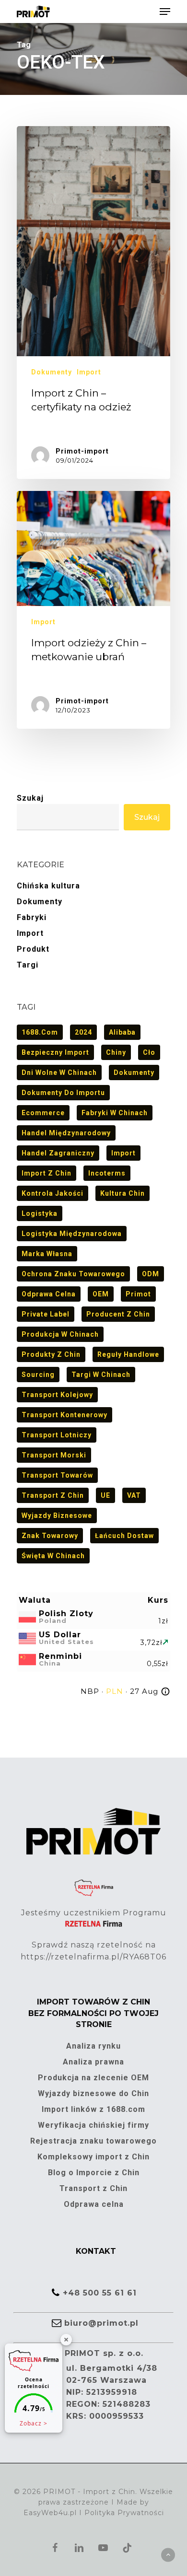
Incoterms (107, 1173)
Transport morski (54, 1455)
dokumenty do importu (63, 1093)
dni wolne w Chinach (59, 1072)
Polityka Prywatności (124, 2513)
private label (46, 1314)
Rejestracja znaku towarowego (93, 2141)
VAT (134, 1495)
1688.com (40, 1032)
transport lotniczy (57, 1435)
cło (149, 1052)
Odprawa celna (49, 1294)
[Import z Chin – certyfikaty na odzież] (93, 303)
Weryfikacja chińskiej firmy (93, 2125)
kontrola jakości (53, 1193)
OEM (101, 1294)
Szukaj (30, 798)
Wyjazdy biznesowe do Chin (93, 2093)
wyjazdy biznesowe (57, 1515)
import (123, 1153)
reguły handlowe (128, 1354)
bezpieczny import (55, 1052)
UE (105, 1495)
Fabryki (32, 917)
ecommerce (43, 1113)
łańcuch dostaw (124, 1536)
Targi (28, 965)
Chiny (116, 1052)
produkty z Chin (51, 1354)
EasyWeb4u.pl (50, 2513)
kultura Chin (123, 1193)
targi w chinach (101, 1375)
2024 (83, 1032)
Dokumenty (52, 372)
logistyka (40, 1213)
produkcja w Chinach (60, 1334)
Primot (138, 1294)
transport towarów (57, 1475)
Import (89, 372)
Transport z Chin (53, 1495)
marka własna (47, 1254)
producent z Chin (118, 1314)
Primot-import (82, 451)
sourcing (38, 1375)
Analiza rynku (93, 2046)
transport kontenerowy (64, 1415)
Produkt (33, 949)
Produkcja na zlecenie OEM (93, 2078)
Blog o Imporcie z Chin (94, 2173)
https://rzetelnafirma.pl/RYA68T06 (93, 1957)
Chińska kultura (48, 886)
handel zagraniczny (58, 1153)
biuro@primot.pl (101, 2323)
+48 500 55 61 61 (100, 2293)
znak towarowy (50, 1536)
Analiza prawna (93, 2062)
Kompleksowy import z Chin (93, 2157)
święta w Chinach (53, 1556)
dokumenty (134, 1072)
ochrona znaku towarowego (73, 1274)
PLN (115, 1691)
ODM (151, 1274)
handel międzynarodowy (66, 1133)
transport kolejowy (57, 1395)
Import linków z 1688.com (93, 2109)
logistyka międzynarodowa (72, 1234)
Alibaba (122, 1032)
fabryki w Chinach (115, 1113)
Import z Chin (47, 1173)
